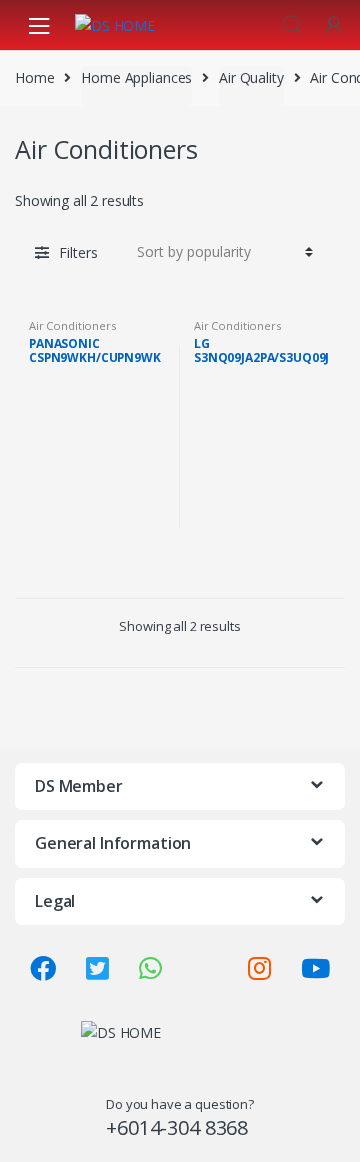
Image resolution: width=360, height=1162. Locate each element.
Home (34, 77)
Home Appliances (136, 77)
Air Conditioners (72, 325)
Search (292, 25)
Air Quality (251, 77)
